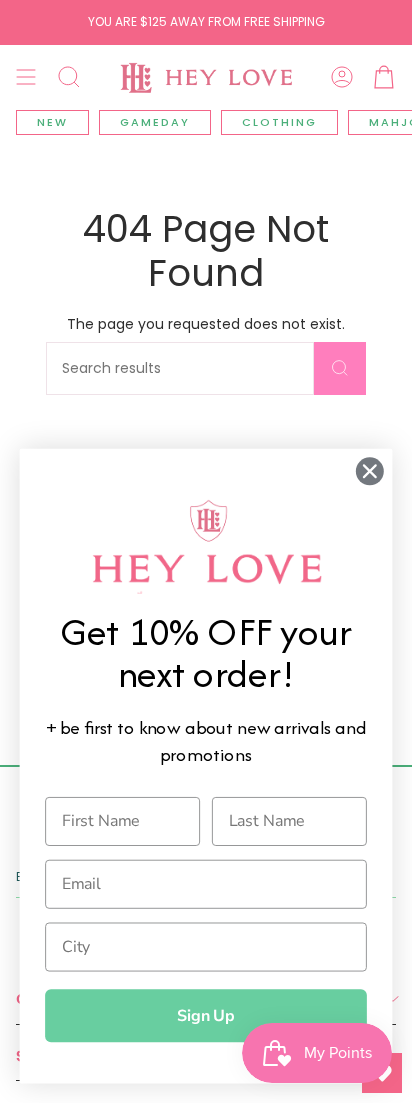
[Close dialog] (369, 471)
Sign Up (206, 1016)
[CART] (384, 77)
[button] (69, 77)
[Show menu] (26, 77)
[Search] (340, 368)
